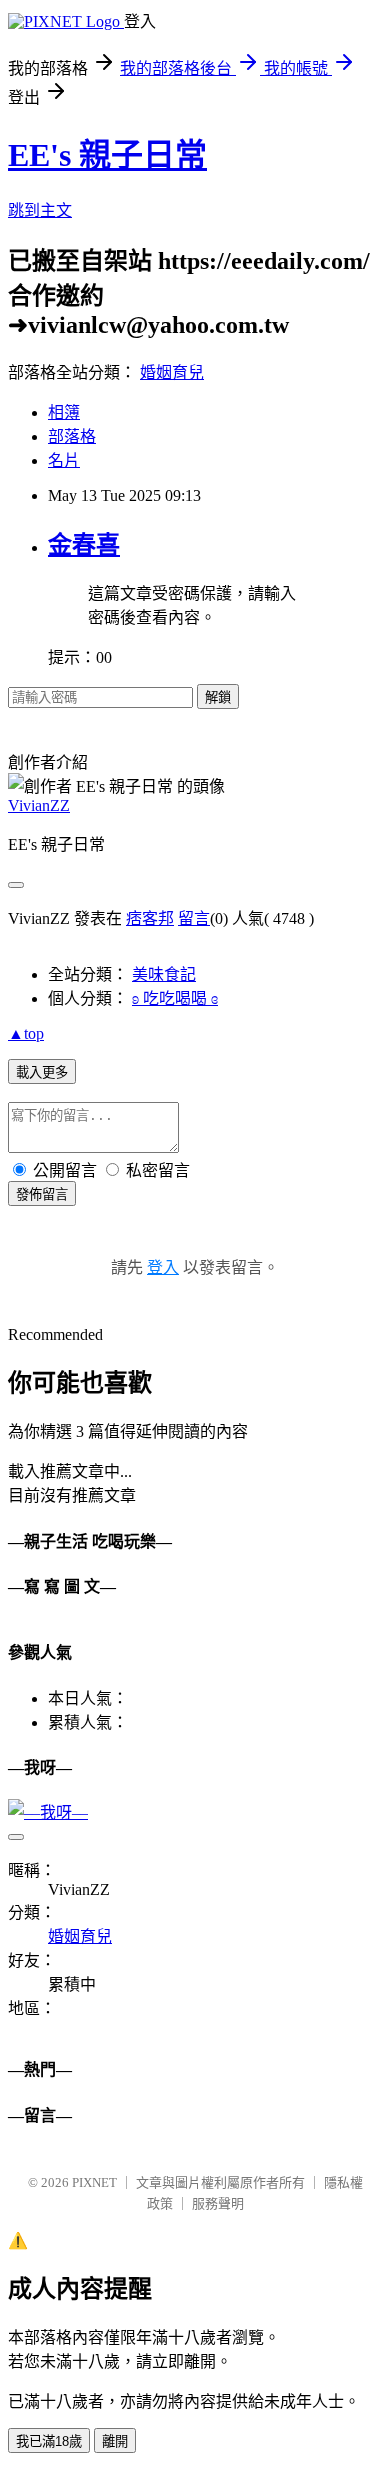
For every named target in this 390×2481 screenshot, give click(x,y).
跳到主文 (40, 210)
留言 (194, 918)
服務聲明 (218, 2203)
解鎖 (218, 697)
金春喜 (84, 545)
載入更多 (42, 1072)
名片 (64, 460)
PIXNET (94, 2182)
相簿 (64, 412)
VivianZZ (39, 805)
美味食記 (164, 974)
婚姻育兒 (172, 372)
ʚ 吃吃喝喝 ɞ (175, 998)
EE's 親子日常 (107, 155)
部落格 (72, 436)
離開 (115, 2441)
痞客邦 (150, 918)
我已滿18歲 (49, 2441)
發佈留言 (42, 1194)
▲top (26, 1033)
